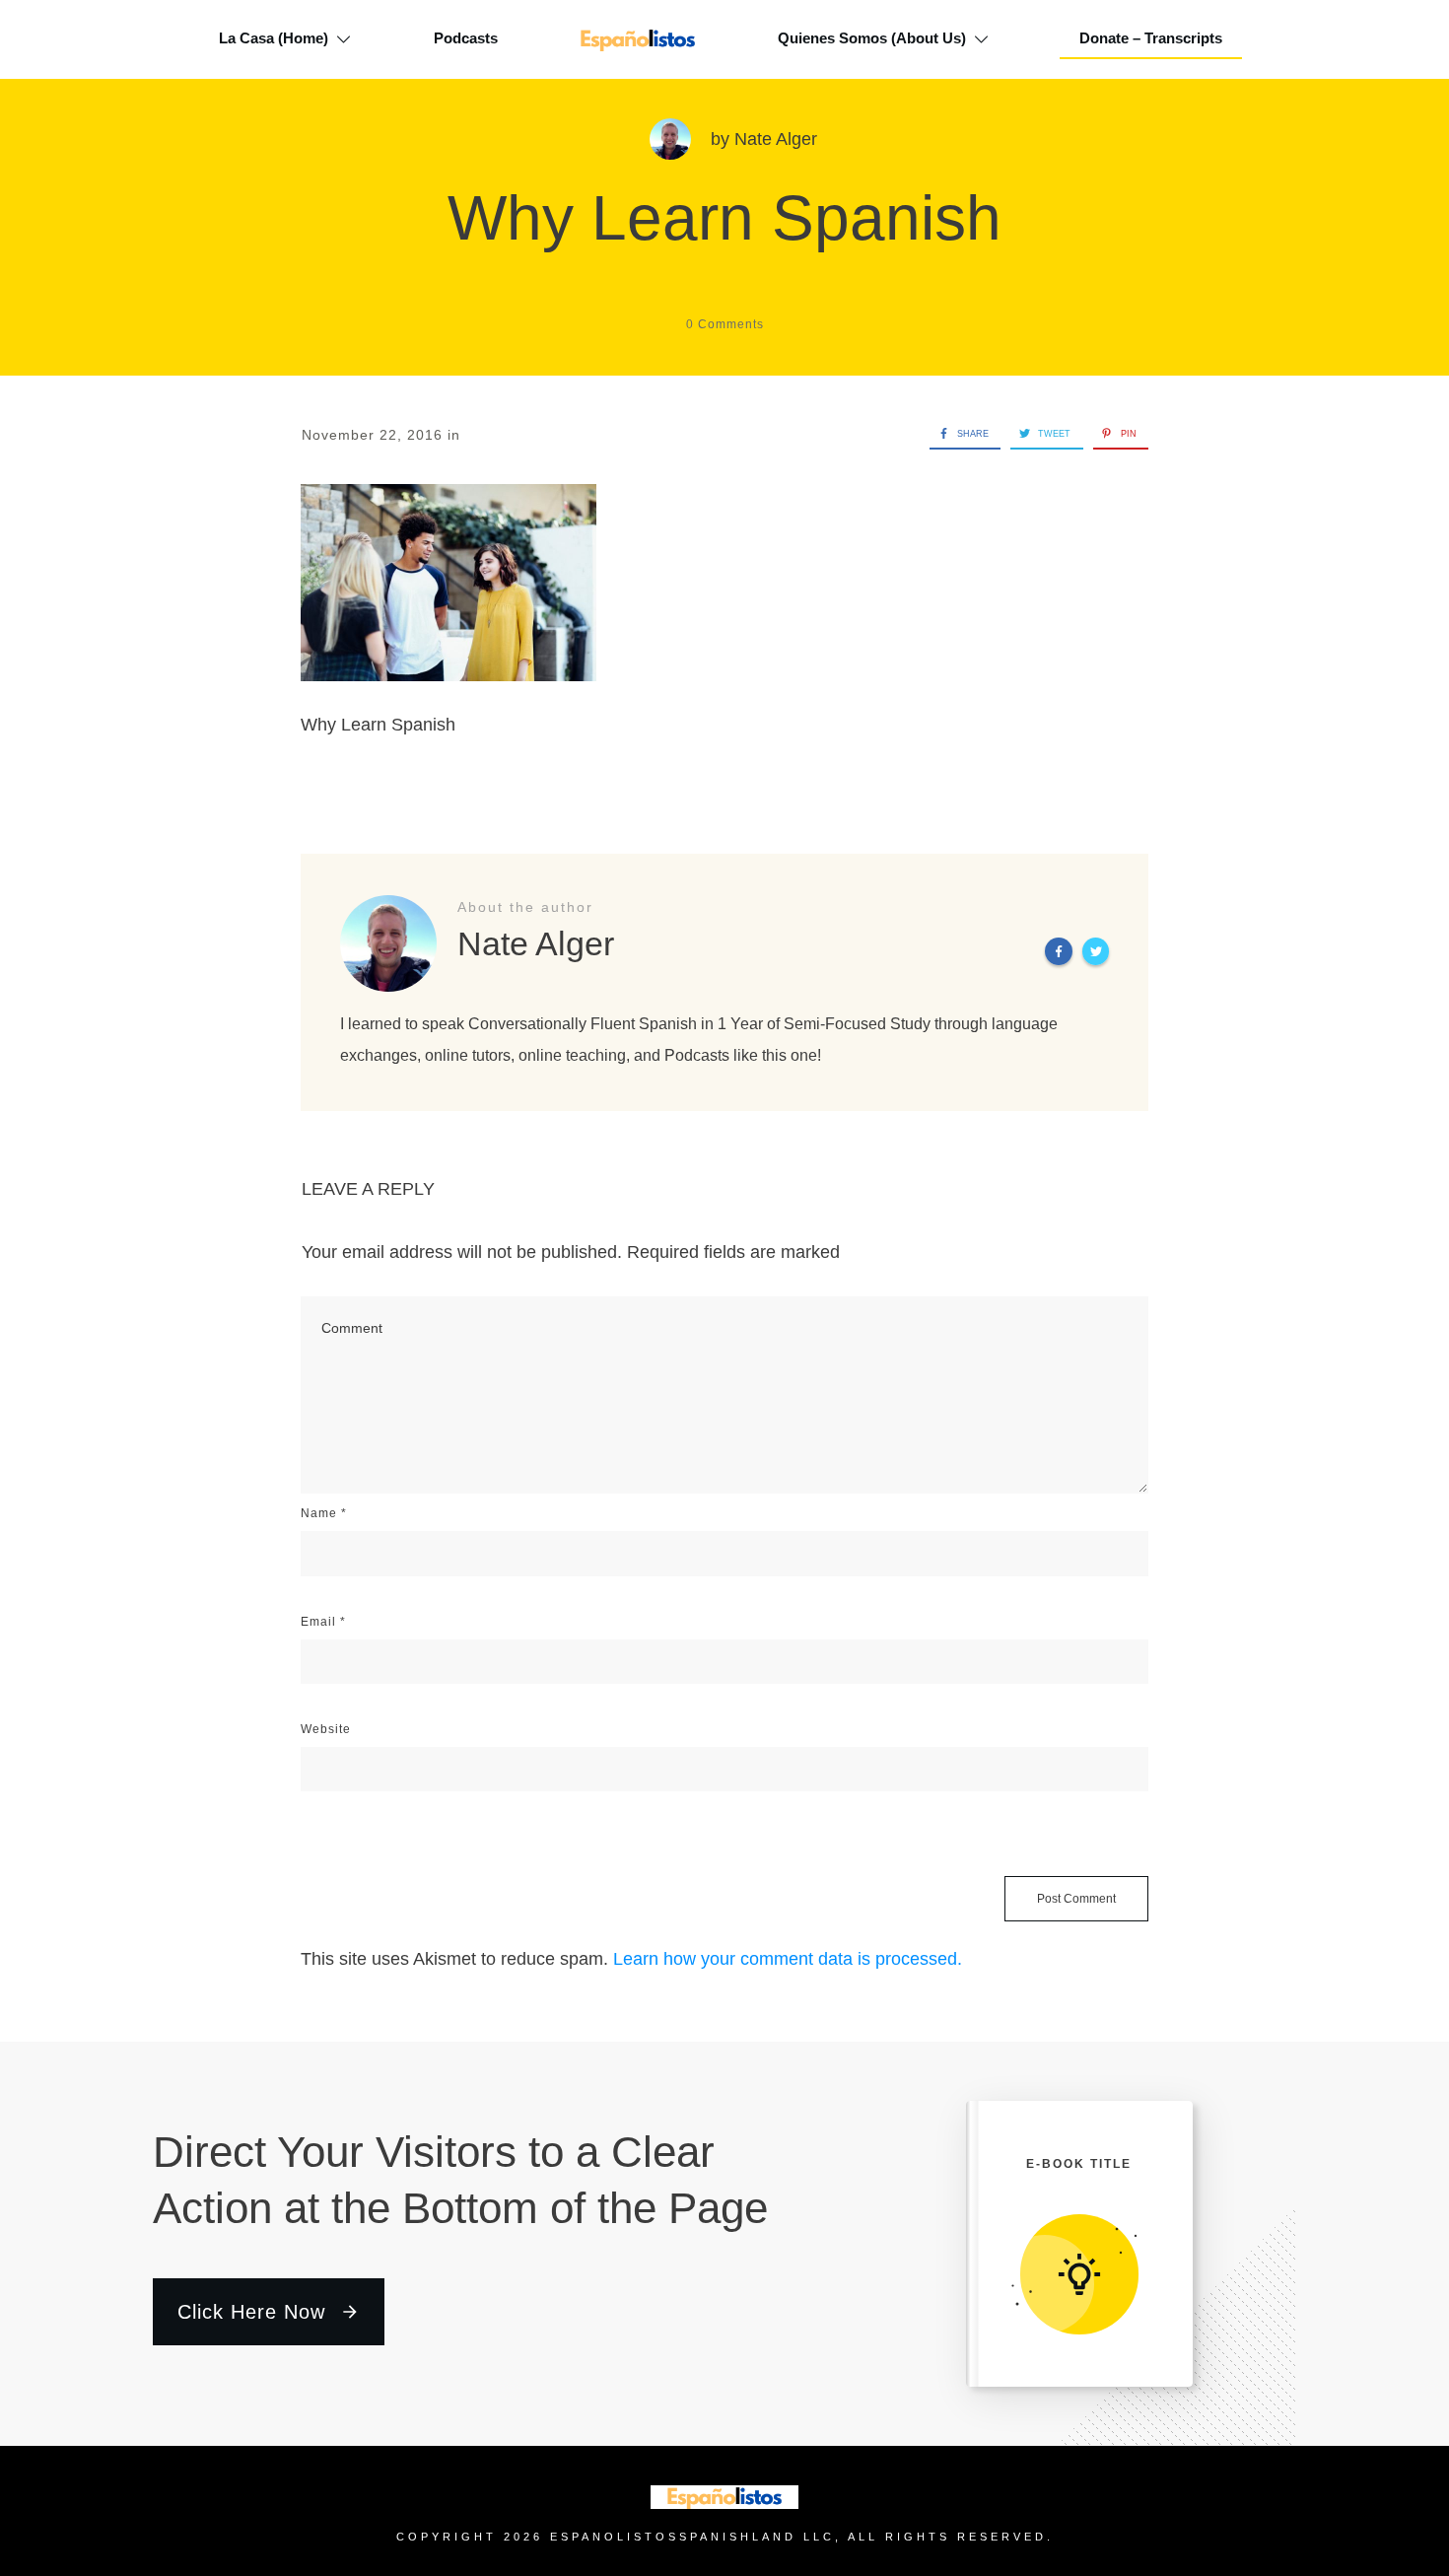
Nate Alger (776, 139)
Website (326, 1729)
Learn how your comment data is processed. (788, 1959)
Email (323, 1622)
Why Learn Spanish (724, 218)
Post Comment (1076, 1899)
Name (324, 1513)
